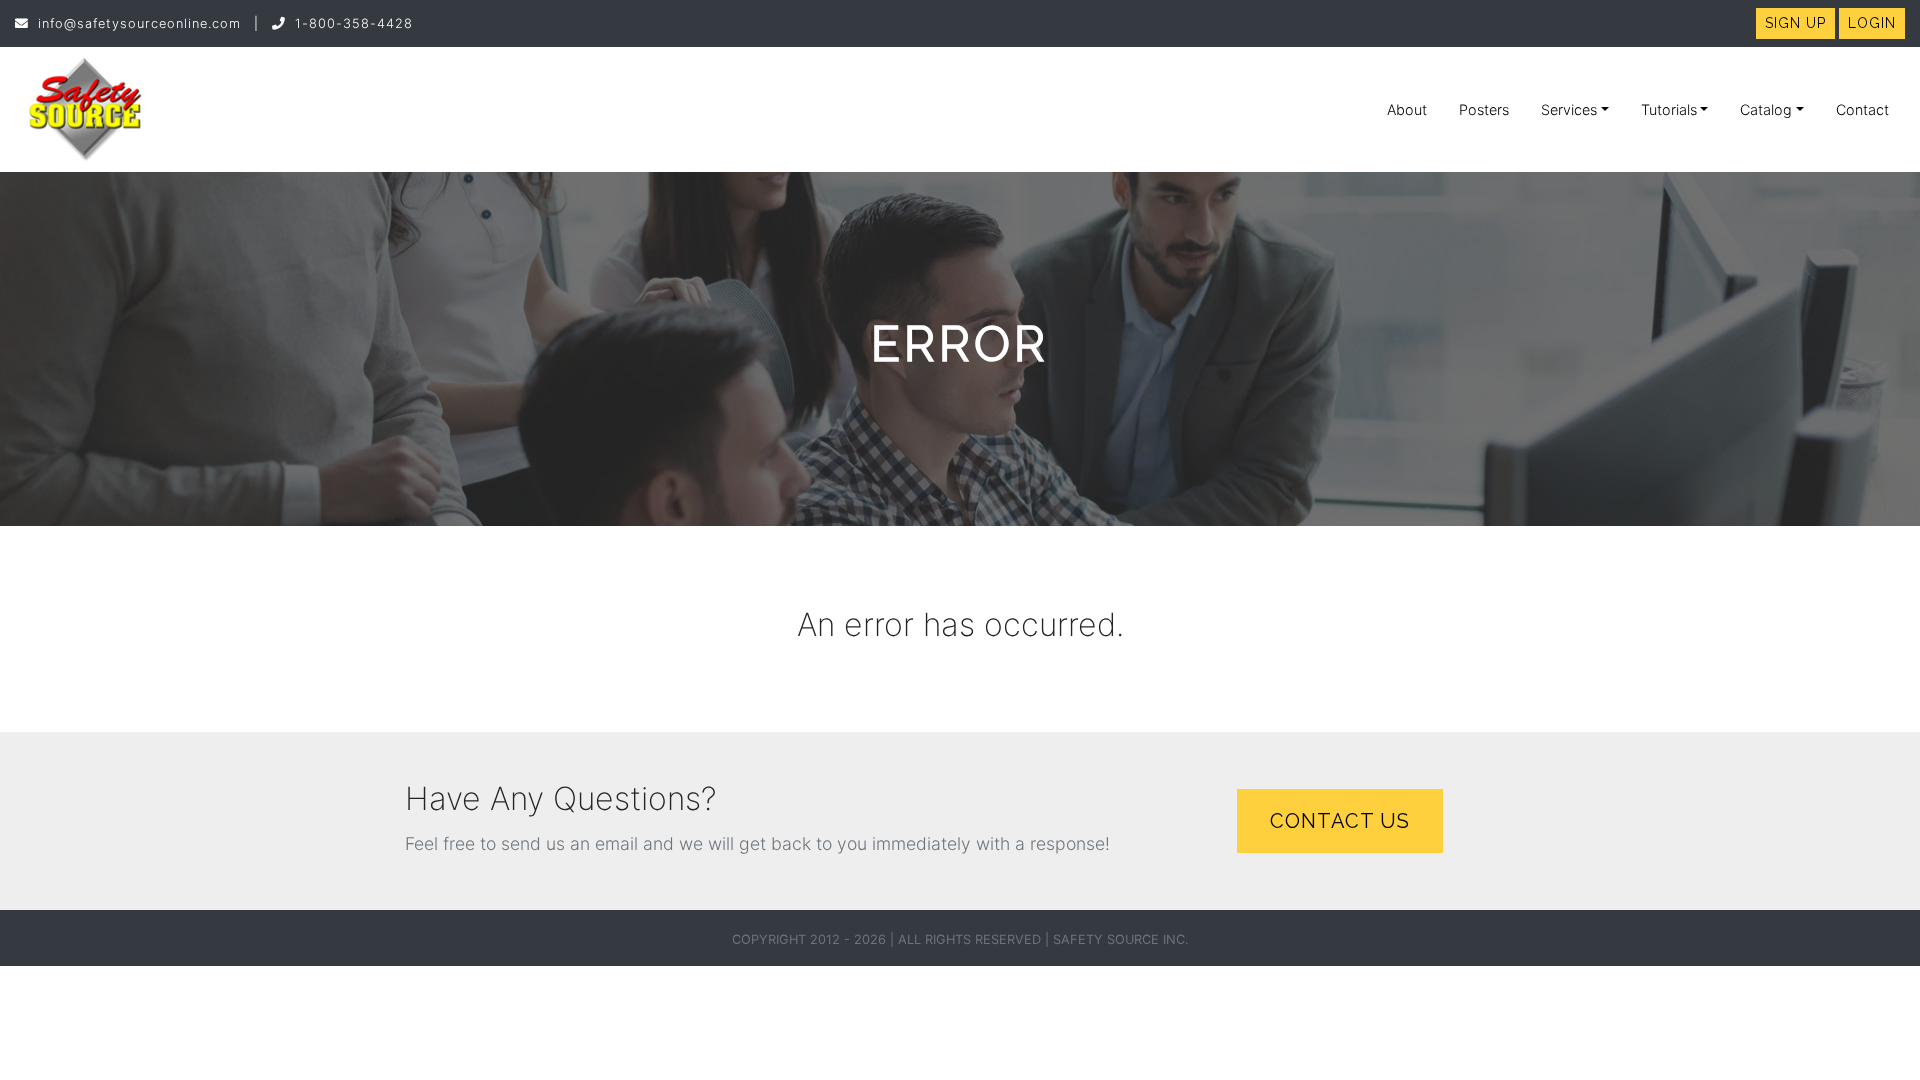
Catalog (1766, 109)
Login (1872, 23)
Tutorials (1669, 109)
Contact (1862, 109)
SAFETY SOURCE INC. (1121, 939)
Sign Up (1795, 23)
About (1407, 109)
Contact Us (1340, 821)
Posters (1484, 109)
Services (1569, 109)
